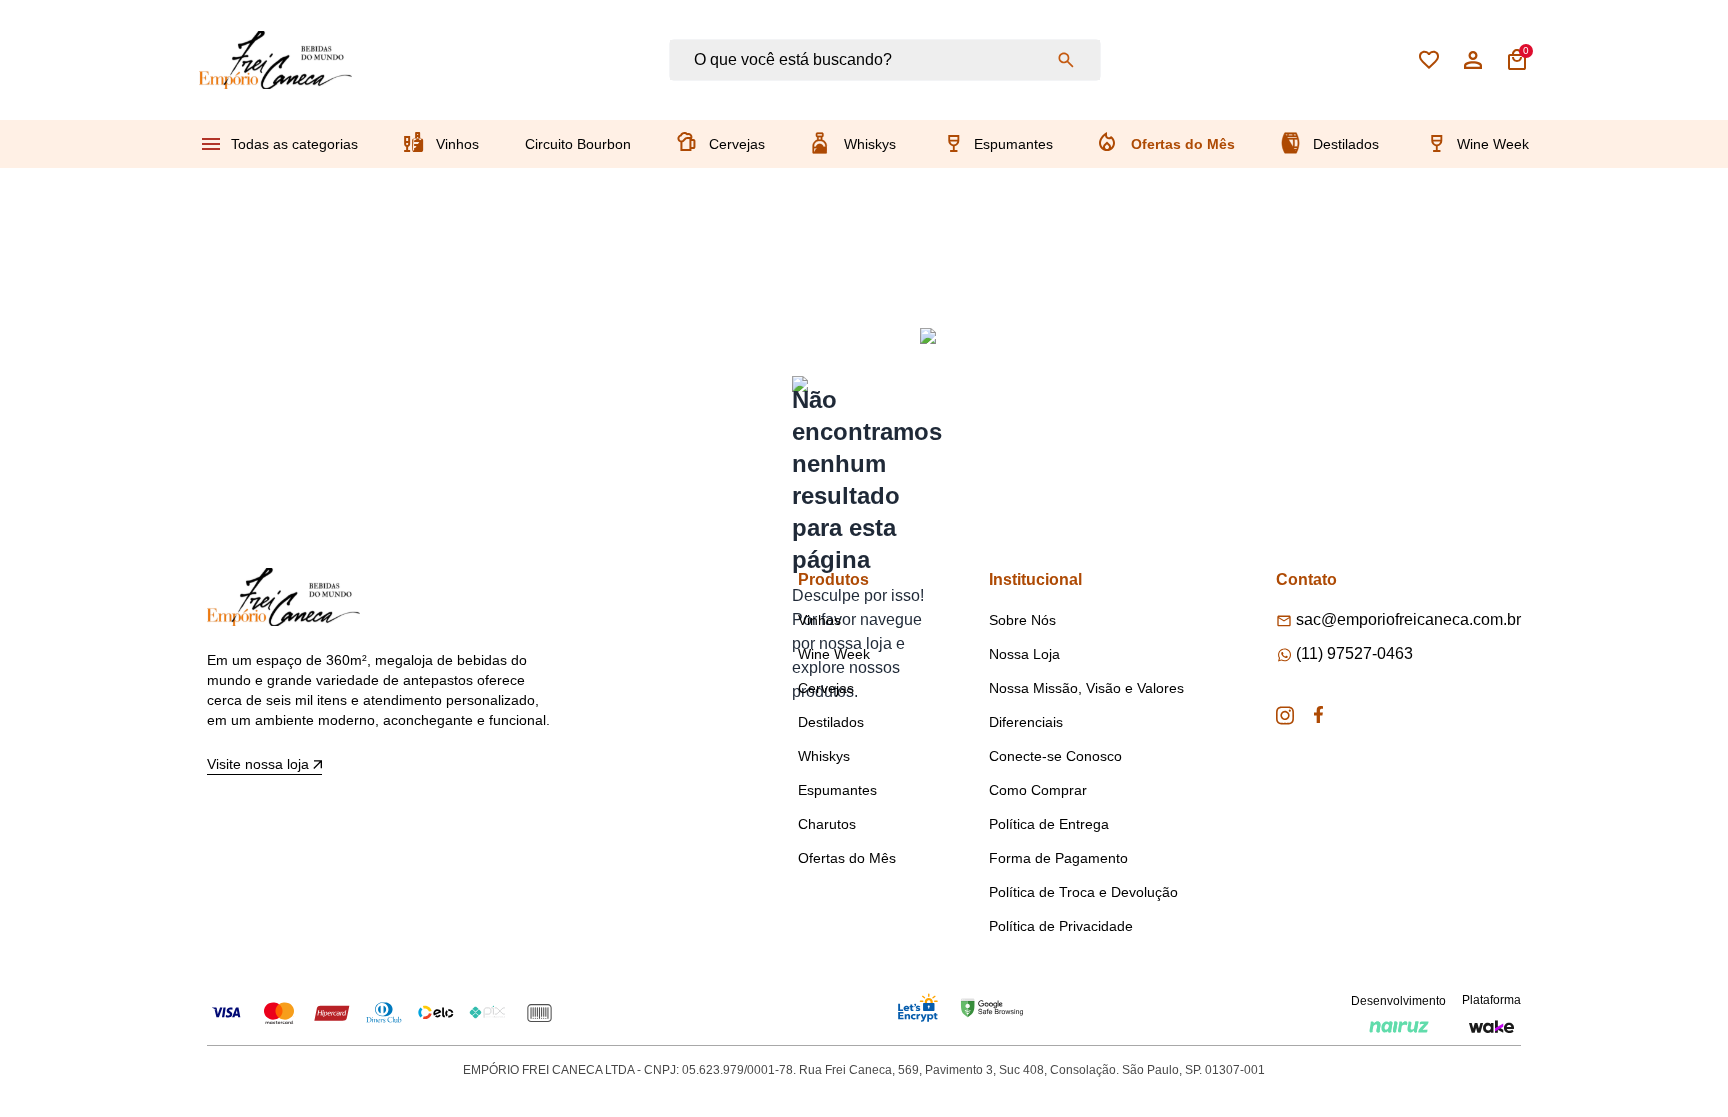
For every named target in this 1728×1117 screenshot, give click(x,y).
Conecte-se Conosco (1055, 756)
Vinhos (457, 144)
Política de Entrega (1049, 824)
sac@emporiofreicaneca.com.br (1408, 619)
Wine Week (1493, 144)
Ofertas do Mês (1183, 144)
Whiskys (870, 144)
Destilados (1346, 144)
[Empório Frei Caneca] (275, 60)
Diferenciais (1026, 722)
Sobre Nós (1022, 620)
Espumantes (1013, 144)
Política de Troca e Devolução (1083, 892)
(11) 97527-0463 (1354, 653)
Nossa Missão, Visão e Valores (1086, 688)
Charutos (827, 824)
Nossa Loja (1024, 654)
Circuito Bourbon (578, 144)
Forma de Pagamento (1058, 858)
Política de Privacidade (1061, 926)
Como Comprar (1038, 790)
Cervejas (737, 144)
